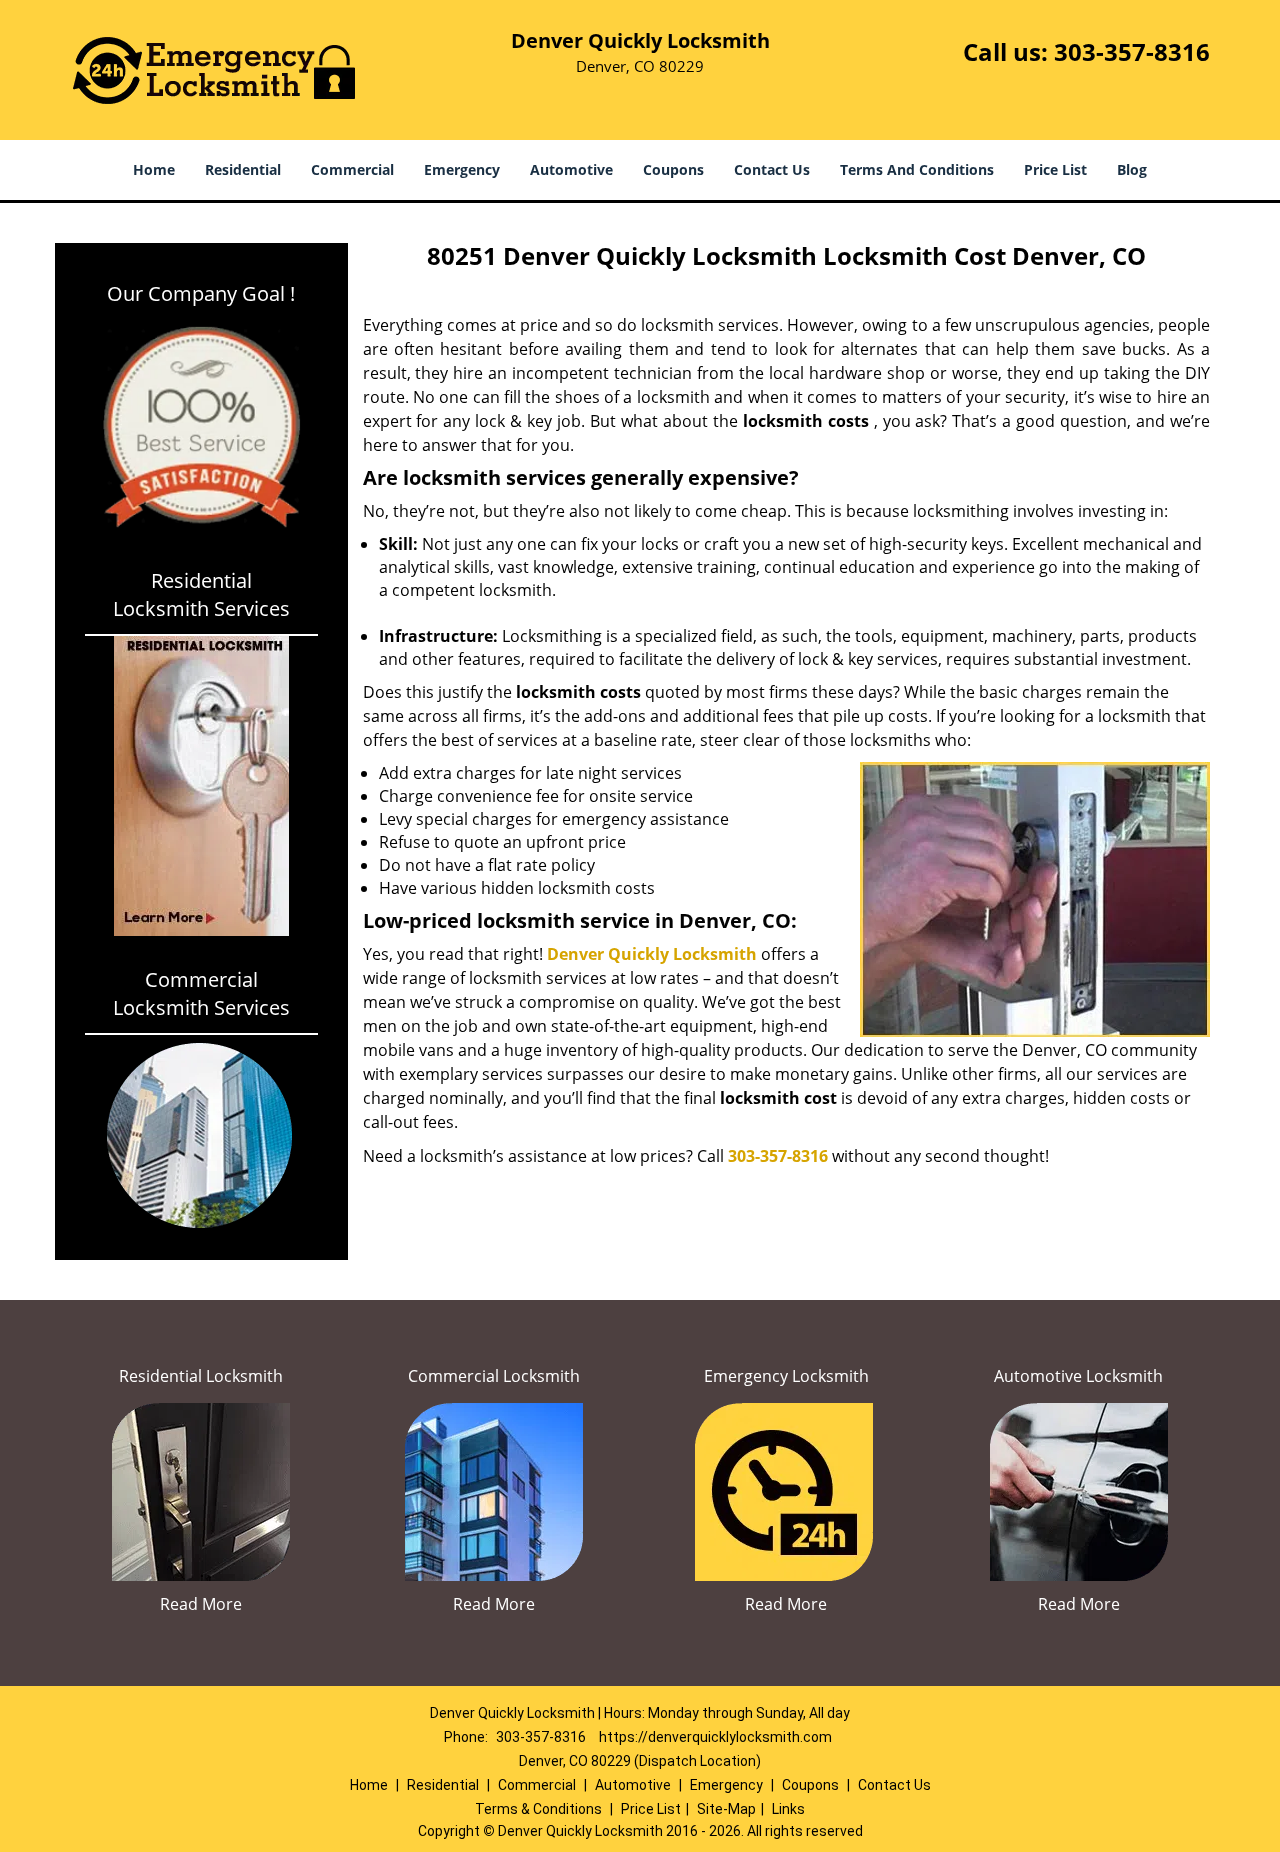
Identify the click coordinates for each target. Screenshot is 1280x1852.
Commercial (352, 169)
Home (154, 169)
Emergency (462, 169)
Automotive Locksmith (1078, 1376)
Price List (1055, 169)
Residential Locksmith (201, 1376)
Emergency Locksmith (786, 1376)
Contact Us (772, 169)
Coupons (673, 169)
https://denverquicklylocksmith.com (715, 1737)
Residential (243, 169)
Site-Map (726, 1809)
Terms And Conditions (917, 169)
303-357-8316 (1132, 51)
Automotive (571, 169)
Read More (201, 1604)
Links (788, 1809)
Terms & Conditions (538, 1809)
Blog (1132, 169)
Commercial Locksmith (494, 1376)
